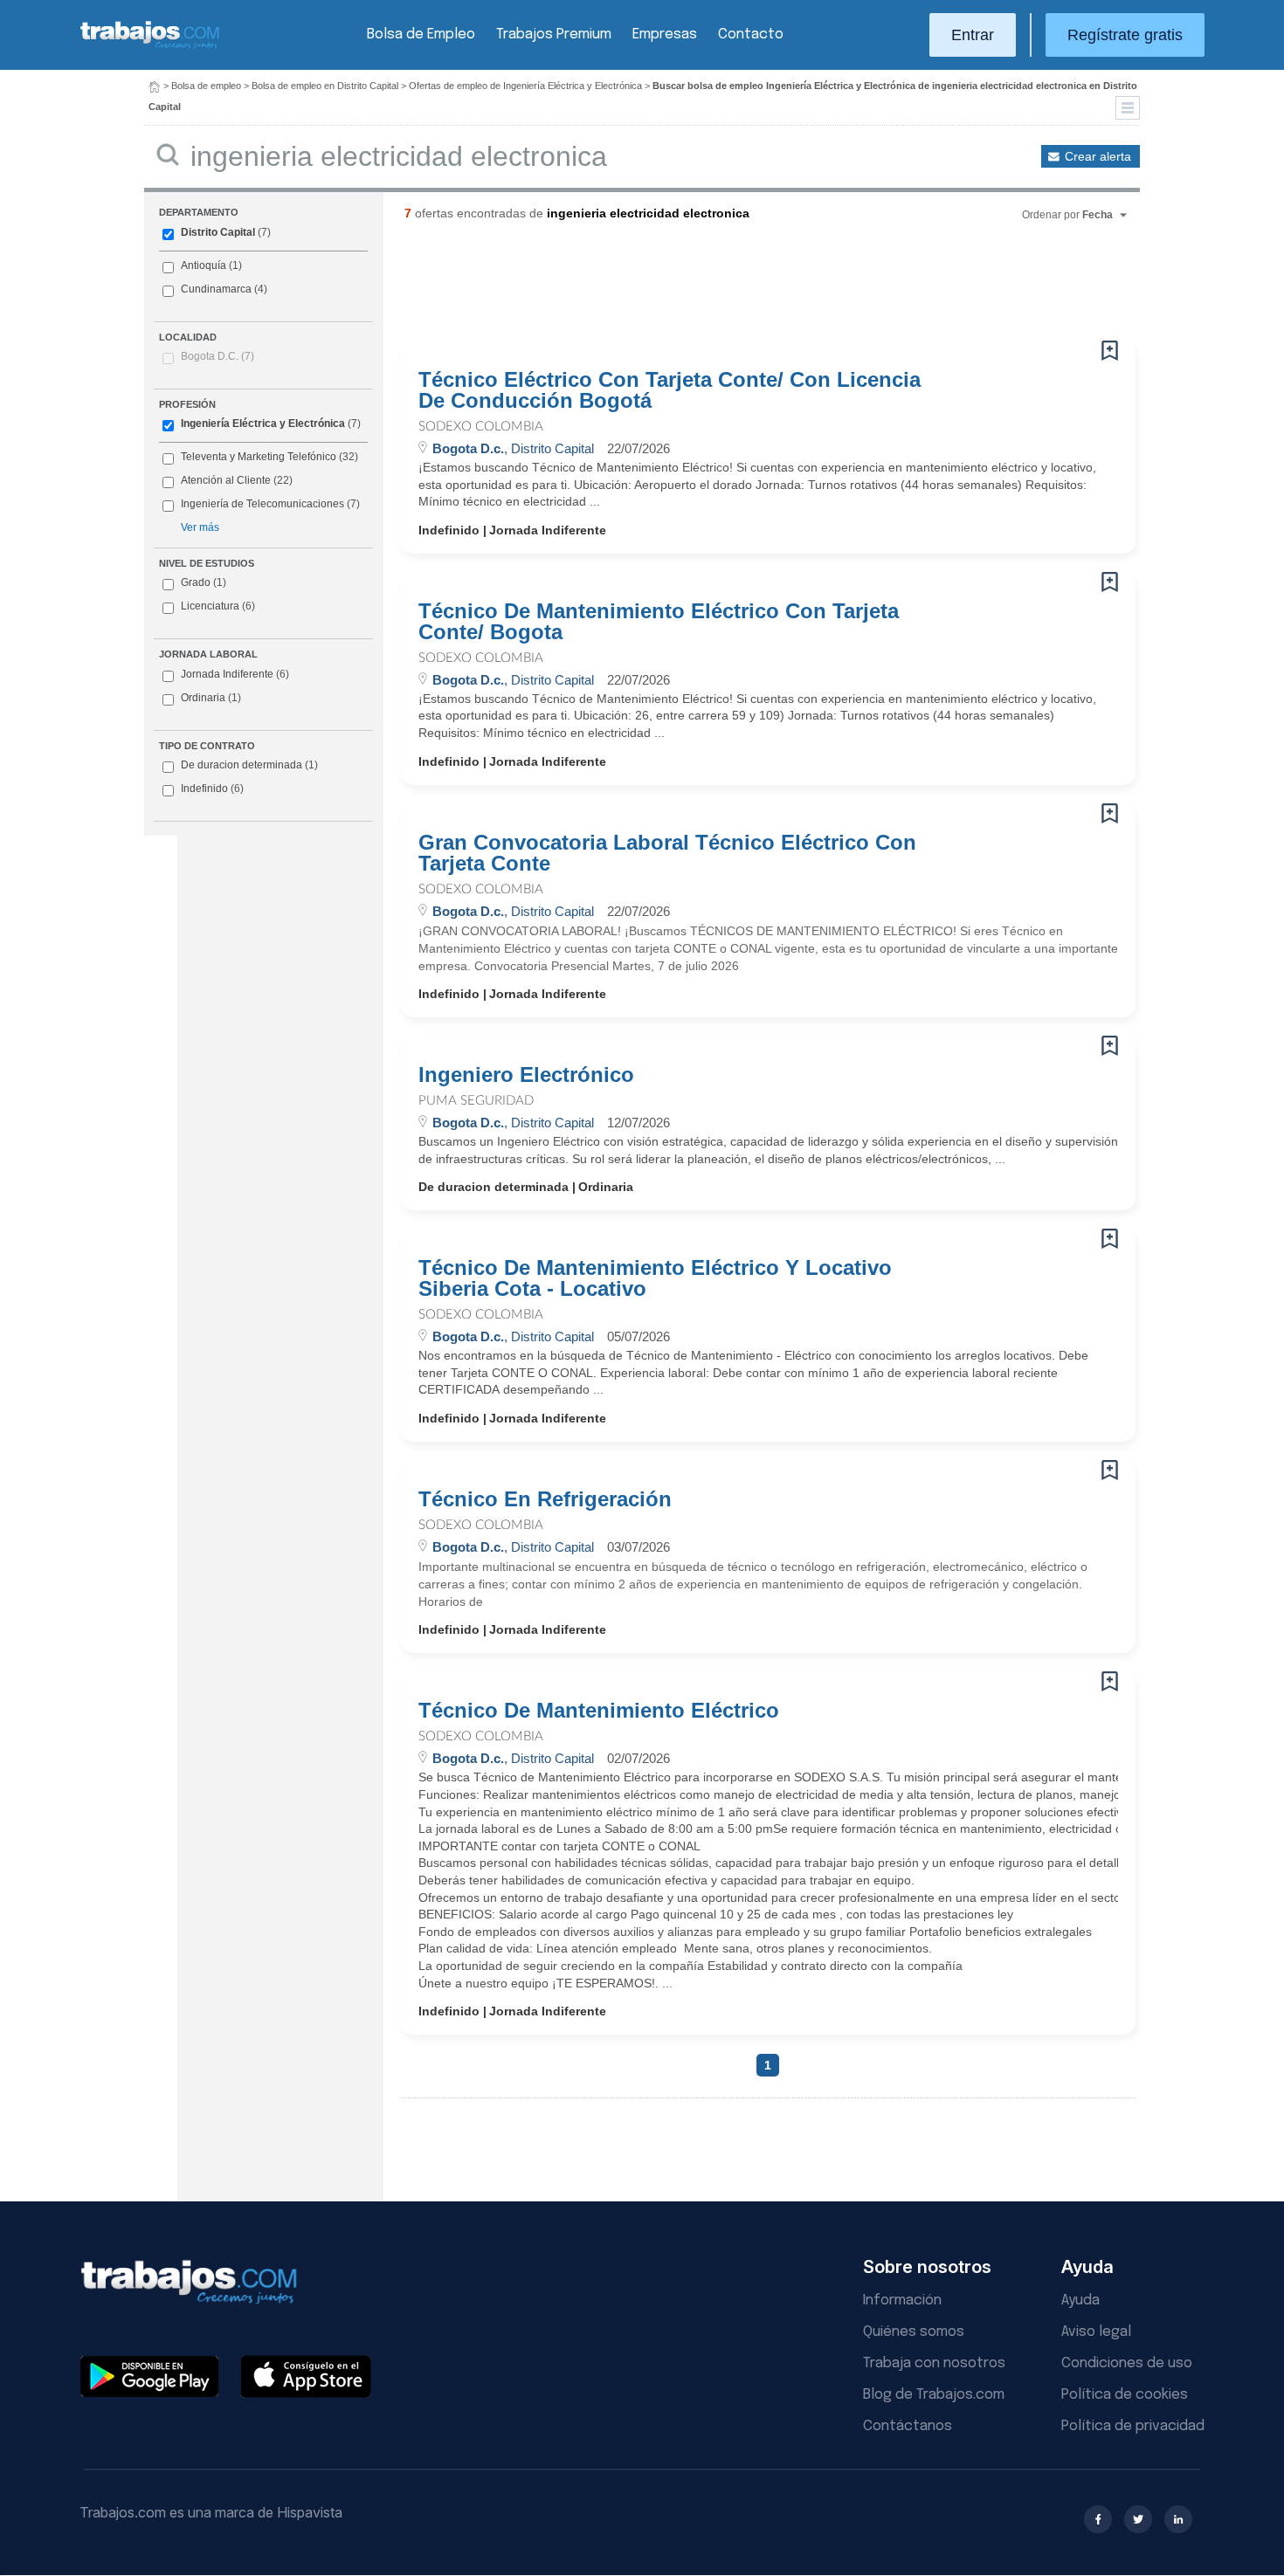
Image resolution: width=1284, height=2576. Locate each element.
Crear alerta (1098, 156)
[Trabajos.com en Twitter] (1138, 2519)
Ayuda (1080, 2300)
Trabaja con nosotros (934, 2363)
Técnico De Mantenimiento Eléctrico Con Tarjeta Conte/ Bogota (659, 622)
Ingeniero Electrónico (526, 1075)
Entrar (973, 35)
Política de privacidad (1133, 2426)
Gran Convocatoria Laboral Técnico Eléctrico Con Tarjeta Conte (667, 853)
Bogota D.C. (217, 356)
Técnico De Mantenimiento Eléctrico (599, 1711)
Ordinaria (211, 698)
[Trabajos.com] (150, 47)
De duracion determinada (249, 765)
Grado (204, 582)
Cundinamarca (216, 289)
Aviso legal (1096, 2332)
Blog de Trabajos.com (934, 2395)
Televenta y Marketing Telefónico (259, 457)
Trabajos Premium (554, 34)
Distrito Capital (218, 232)
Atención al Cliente (226, 480)
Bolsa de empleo (206, 86)
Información (902, 2300)
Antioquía (204, 265)
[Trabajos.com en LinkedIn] (1178, 2519)
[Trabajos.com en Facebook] (1098, 2519)
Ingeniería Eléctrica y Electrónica (263, 424)
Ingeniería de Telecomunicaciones (262, 504)
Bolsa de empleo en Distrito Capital (325, 86)
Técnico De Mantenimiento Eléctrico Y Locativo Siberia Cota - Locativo (655, 1278)
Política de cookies (1125, 2395)
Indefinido (212, 789)
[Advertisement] (733, 287)
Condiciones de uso (1127, 2363)
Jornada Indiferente (235, 674)
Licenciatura (218, 606)
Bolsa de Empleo (421, 34)
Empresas (665, 34)
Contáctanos (908, 2426)
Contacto (751, 34)
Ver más (200, 527)
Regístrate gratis (1125, 35)
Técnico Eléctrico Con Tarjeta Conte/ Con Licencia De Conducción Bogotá (670, 390)
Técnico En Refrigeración (545, 1499)
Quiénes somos (914, 2332)
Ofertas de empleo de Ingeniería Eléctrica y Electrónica (525, 86)
